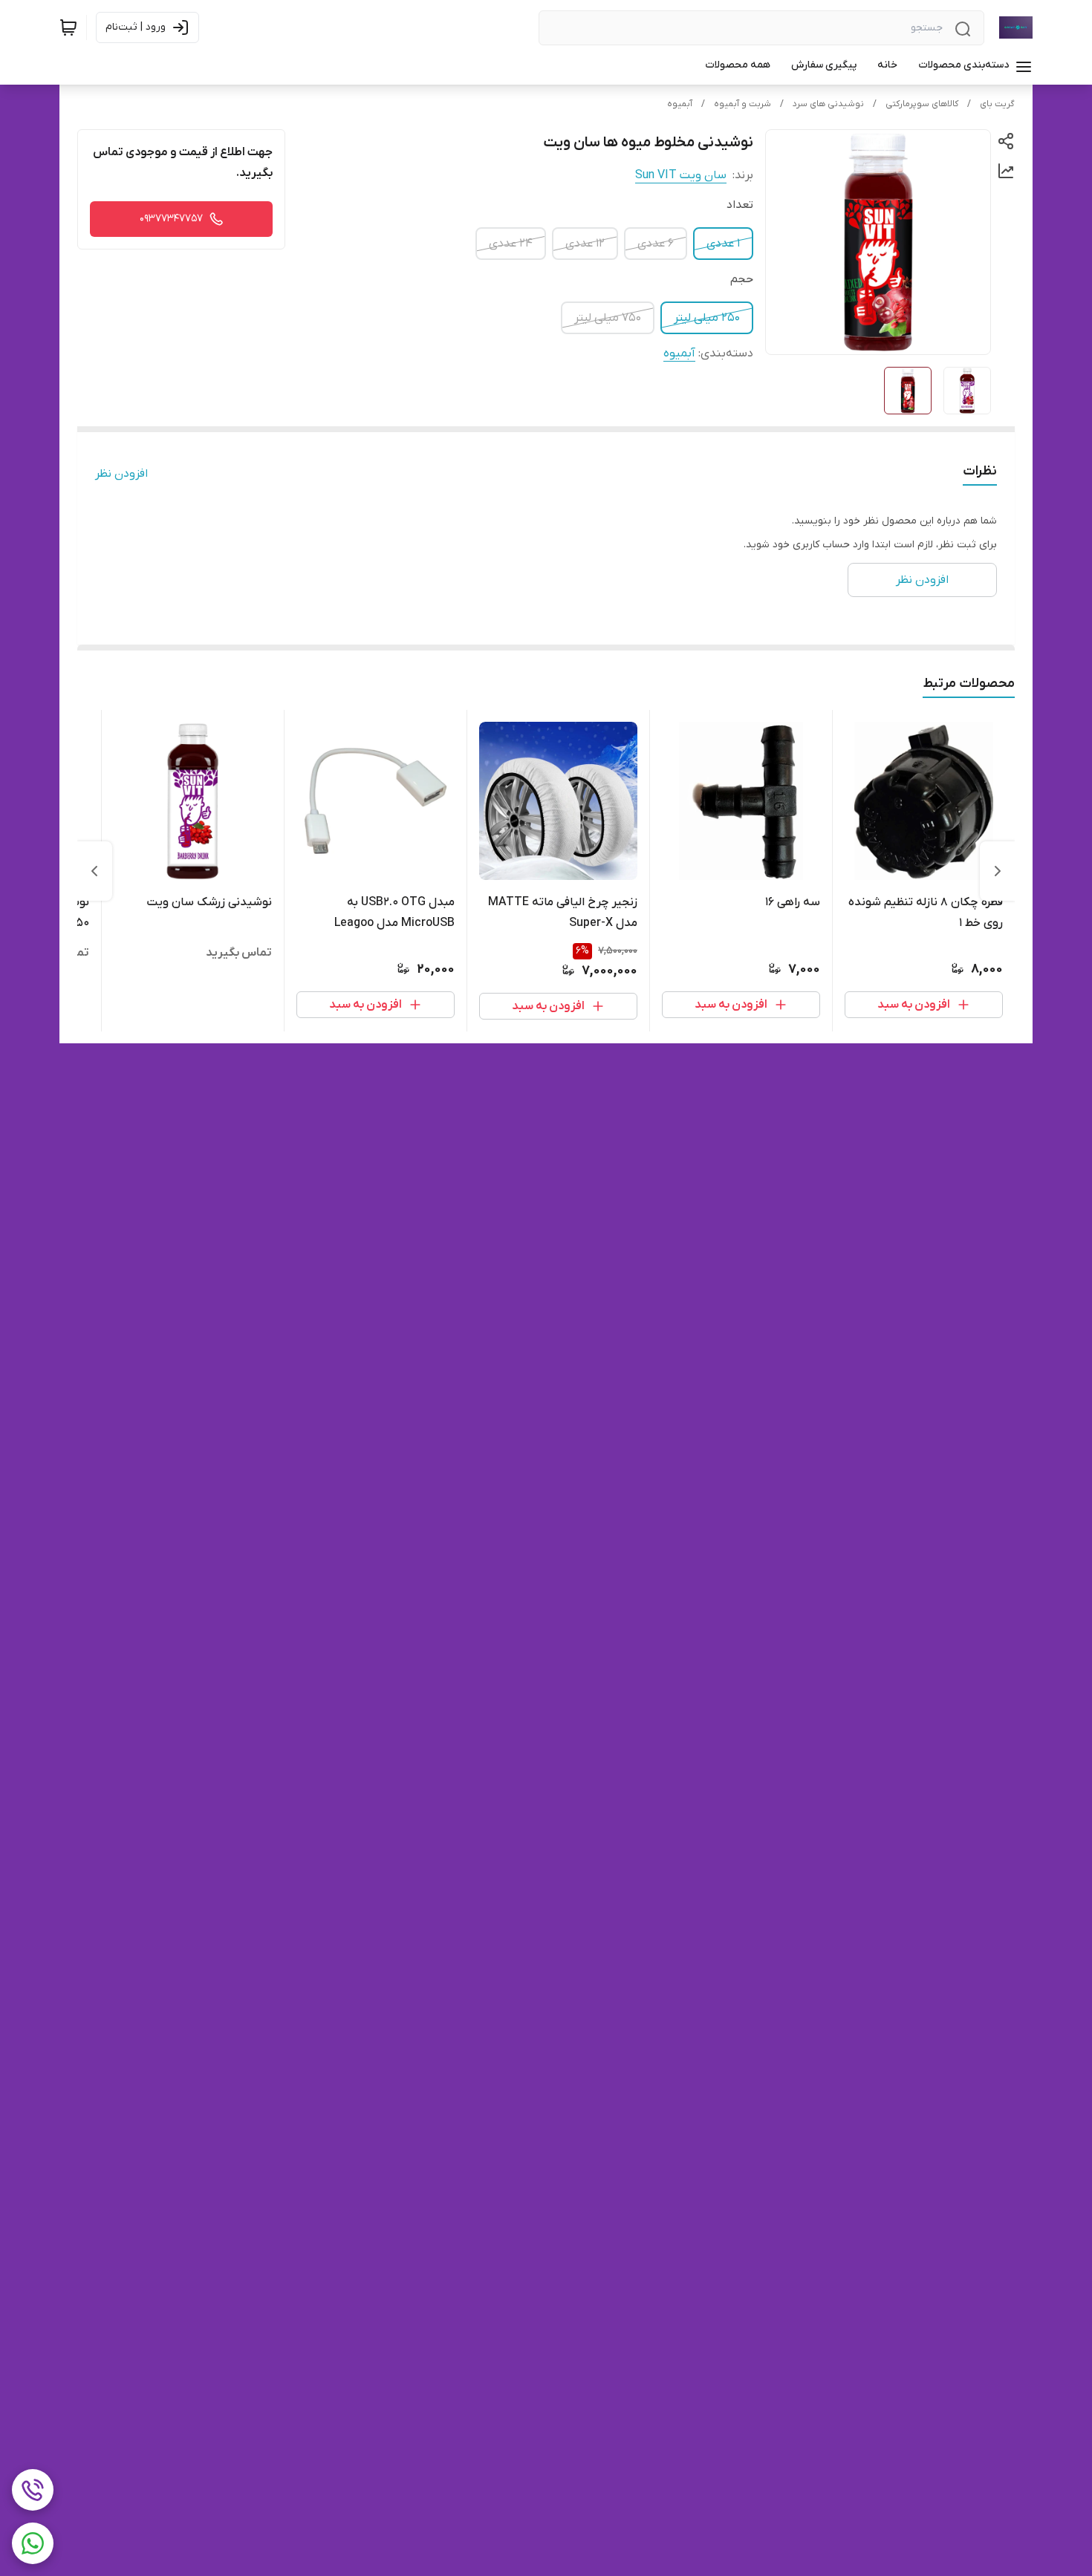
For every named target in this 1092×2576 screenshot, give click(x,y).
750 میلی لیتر (608, 318)
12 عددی (585, 244)
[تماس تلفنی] (33, 2490)
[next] (94, 871)
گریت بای (997, 104)
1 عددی (723, 244)
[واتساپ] (33, 2543)
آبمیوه (680, 104)
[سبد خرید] (68, 27)
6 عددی (656, 244)
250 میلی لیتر (707, 318)
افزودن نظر (121, 474)
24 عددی (511, 244)
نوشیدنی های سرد (828, 104)
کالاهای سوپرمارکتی (922, 104)
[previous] (998, 871)
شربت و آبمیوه (742, 104)
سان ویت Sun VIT (681, 175)
